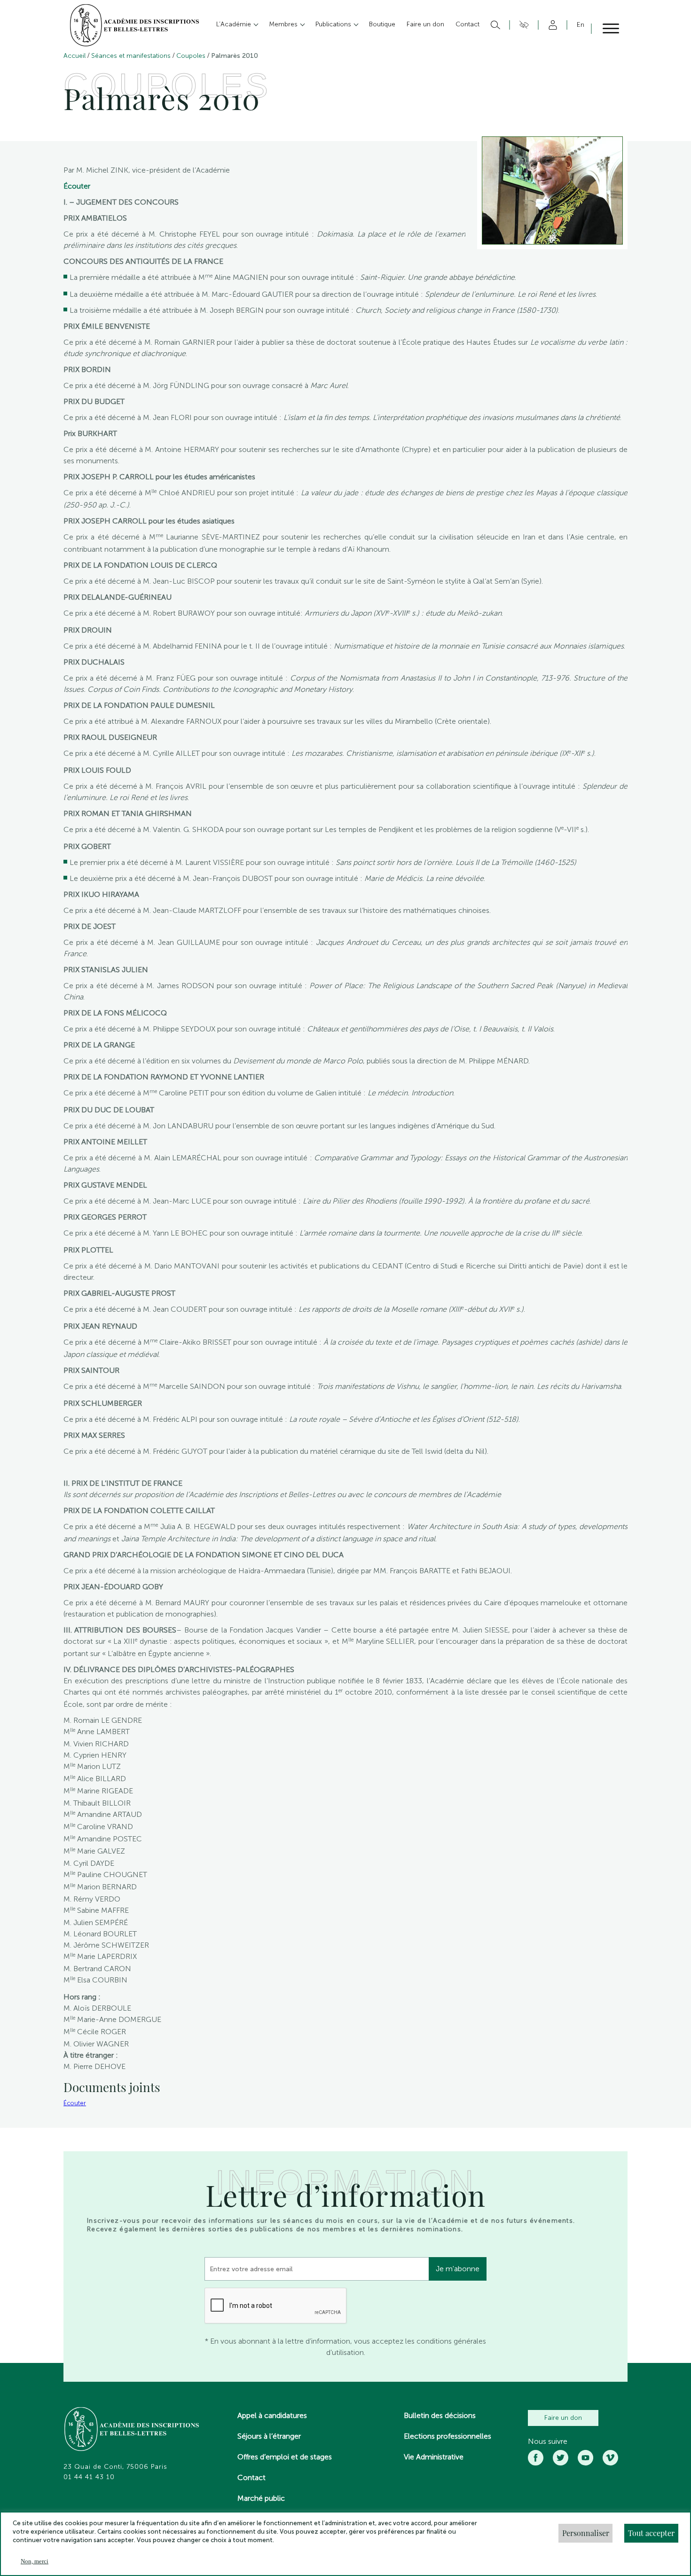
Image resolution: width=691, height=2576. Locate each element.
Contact (251, 2477)
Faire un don (563, 2418)
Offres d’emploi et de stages (285, 2457)
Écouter (77, 186)
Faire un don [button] (425, 24)
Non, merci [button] (35, 2561)
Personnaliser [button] (586, 2533)
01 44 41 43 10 (89, 2477)
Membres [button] (284, 24)
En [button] (581, 25)
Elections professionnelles (448, 2436)
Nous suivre (548, 2441)
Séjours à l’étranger (269, 2436)
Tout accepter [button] (651, 2533)
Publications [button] (334, 24)
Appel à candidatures (272, 2415)
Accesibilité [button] (522, 25)
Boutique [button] (382, 24)
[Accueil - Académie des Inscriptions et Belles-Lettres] (132, 2430)
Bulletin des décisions (440, 2415)
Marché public (261, 2498)
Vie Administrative (434, 2457)
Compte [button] (551, 25)
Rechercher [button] (494, 25)
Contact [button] (467, 24)
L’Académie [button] (235, 24)
